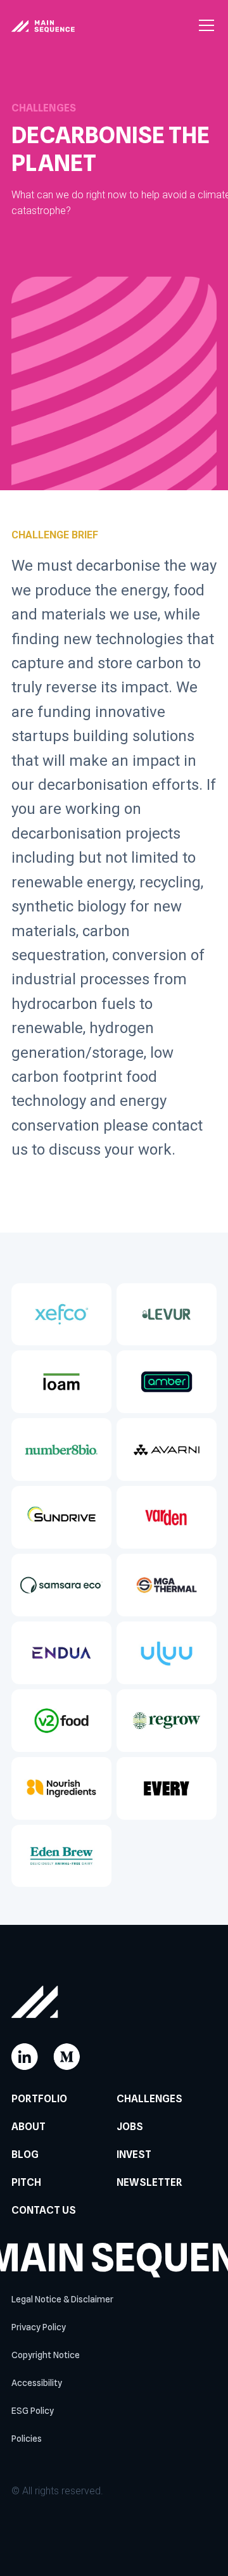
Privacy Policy (39, 2327)
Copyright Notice (46, 2355)
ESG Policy (33, 2411)
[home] (43, 25)
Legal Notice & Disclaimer (62, 2299)
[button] (204, 25)
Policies (27, 2439)
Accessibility (37, 2383)
